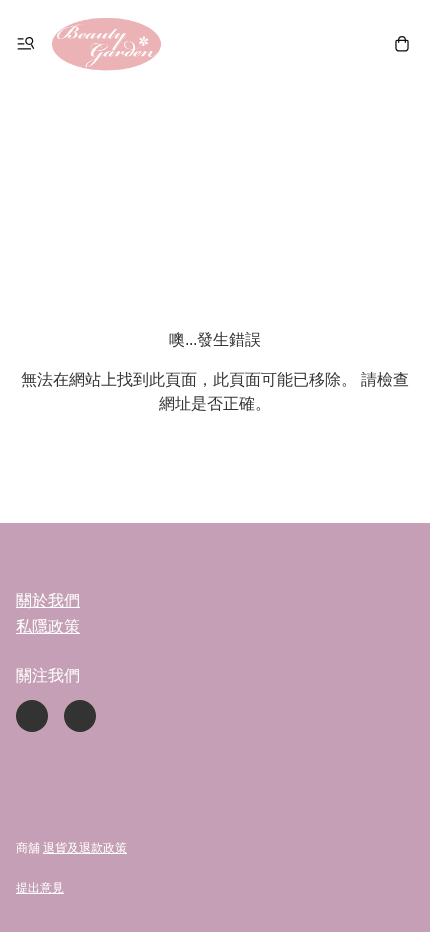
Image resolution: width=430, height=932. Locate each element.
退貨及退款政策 (85, 848)
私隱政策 (48, 626)
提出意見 (40, 888)
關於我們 (48, 600)
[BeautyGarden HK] (107, 44)
